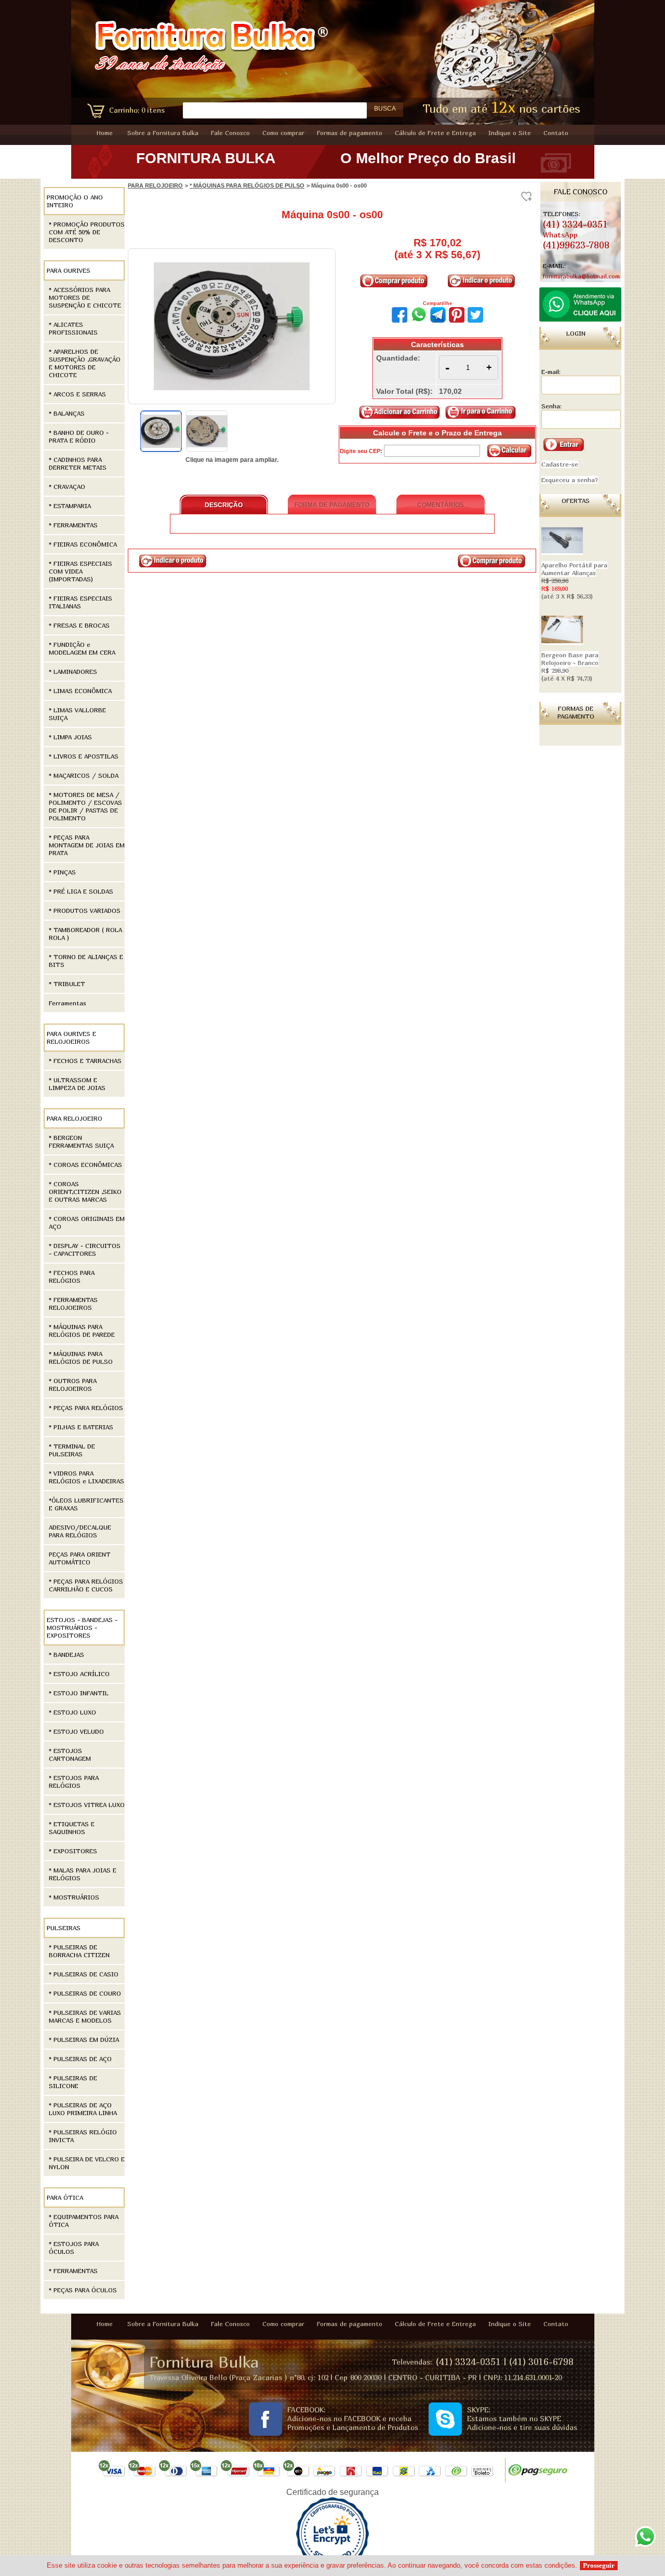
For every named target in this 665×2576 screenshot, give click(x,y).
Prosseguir (599, 2565)
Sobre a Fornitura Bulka (163, 133)
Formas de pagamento (350, 133)
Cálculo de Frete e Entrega (435, 133)
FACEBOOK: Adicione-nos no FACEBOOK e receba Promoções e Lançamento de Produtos (353, 2418)
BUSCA (385, 109)
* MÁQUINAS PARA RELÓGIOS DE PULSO (247, 185)
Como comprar (283, 133)
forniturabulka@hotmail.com (581, 276)
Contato (556, 133)
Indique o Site (510, 133)
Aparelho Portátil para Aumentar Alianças (574, 581)
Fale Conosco (230, 133)
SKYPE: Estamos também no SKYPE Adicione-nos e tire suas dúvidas (522, 2418)
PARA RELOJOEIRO (155, 185)
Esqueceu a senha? (570, 480)
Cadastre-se (560, 464)
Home (105, 133)
